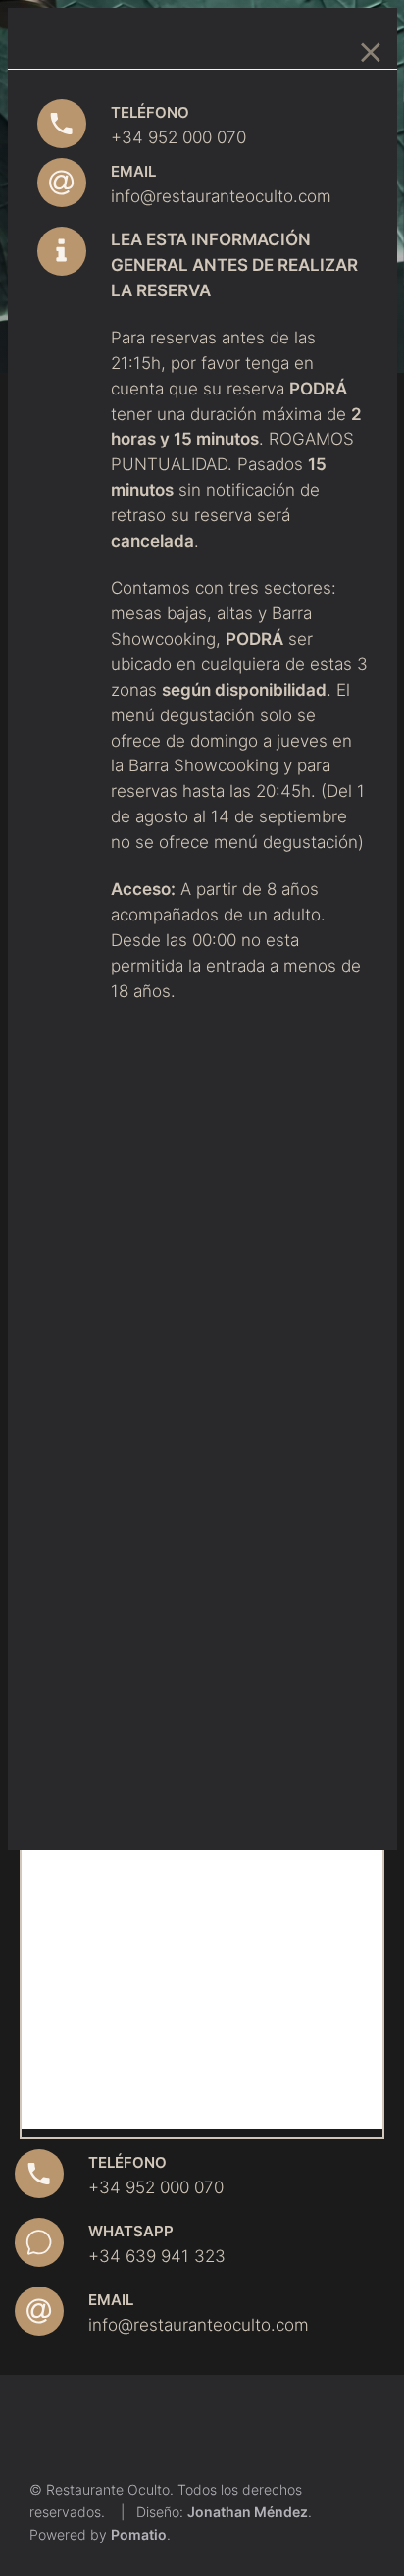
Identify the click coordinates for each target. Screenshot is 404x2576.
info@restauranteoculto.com (221, 196)
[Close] (371, 46)
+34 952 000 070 (178, 137)
